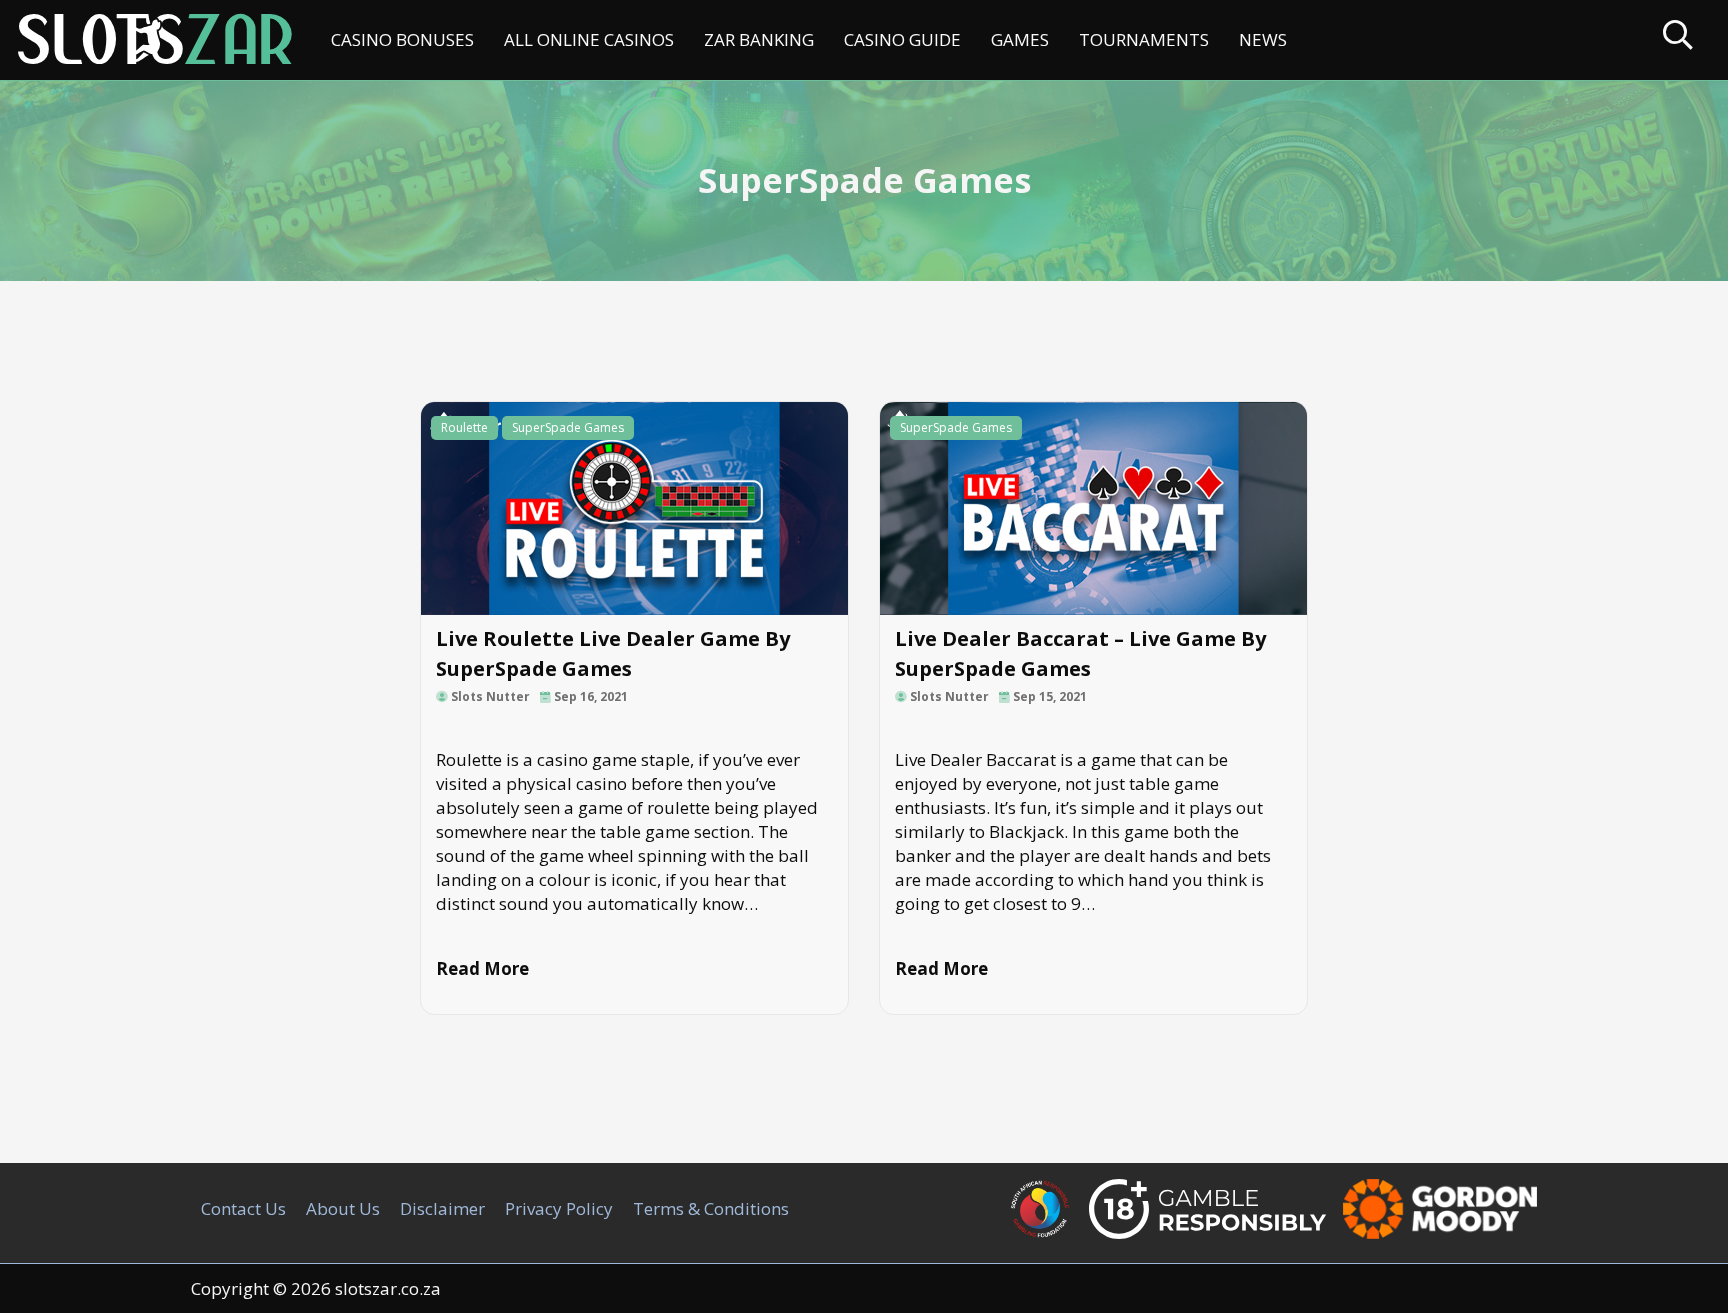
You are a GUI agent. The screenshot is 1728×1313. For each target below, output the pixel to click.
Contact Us (243, 1208)
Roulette (464, 427)
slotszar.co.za (388, 1288)
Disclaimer (442, 1208)
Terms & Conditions (711, 1208)
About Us (343, 1208)
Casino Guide (902, 39)
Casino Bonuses (402, 39)
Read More (482, 968)
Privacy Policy (559, 1208)
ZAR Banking (759, 39)
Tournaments (1144, 39)
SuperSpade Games (568, 427)
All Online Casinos (589, 39)
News (1263, 39)
